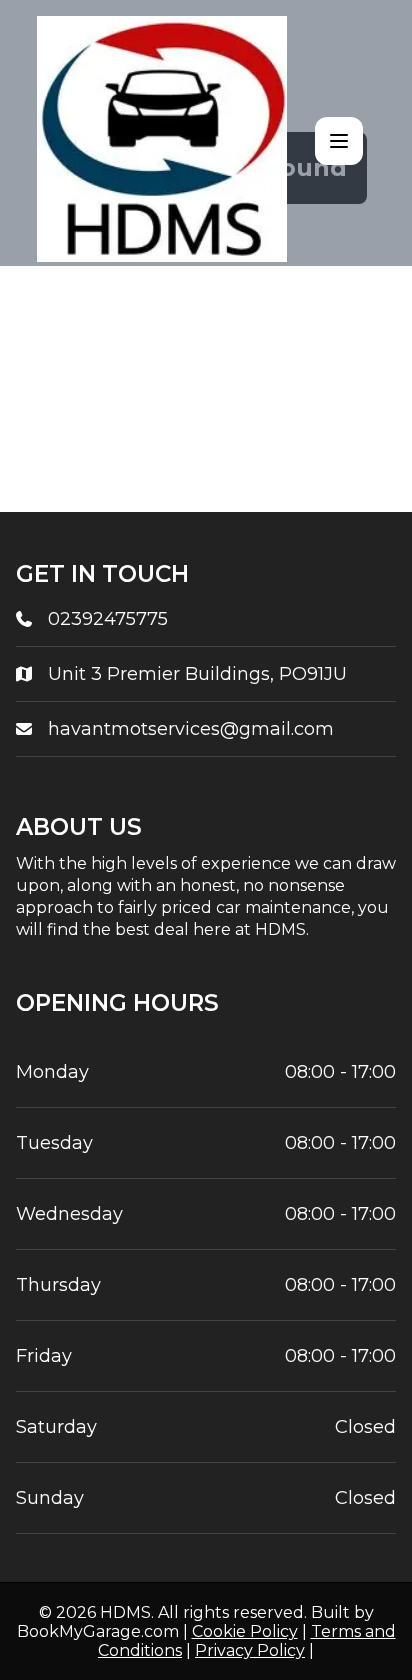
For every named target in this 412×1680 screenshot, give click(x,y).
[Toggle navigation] (339, 141)
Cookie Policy (245, 1631)
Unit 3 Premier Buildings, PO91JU (197, 674)
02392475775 (108, 619)
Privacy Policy (250, 1650)
